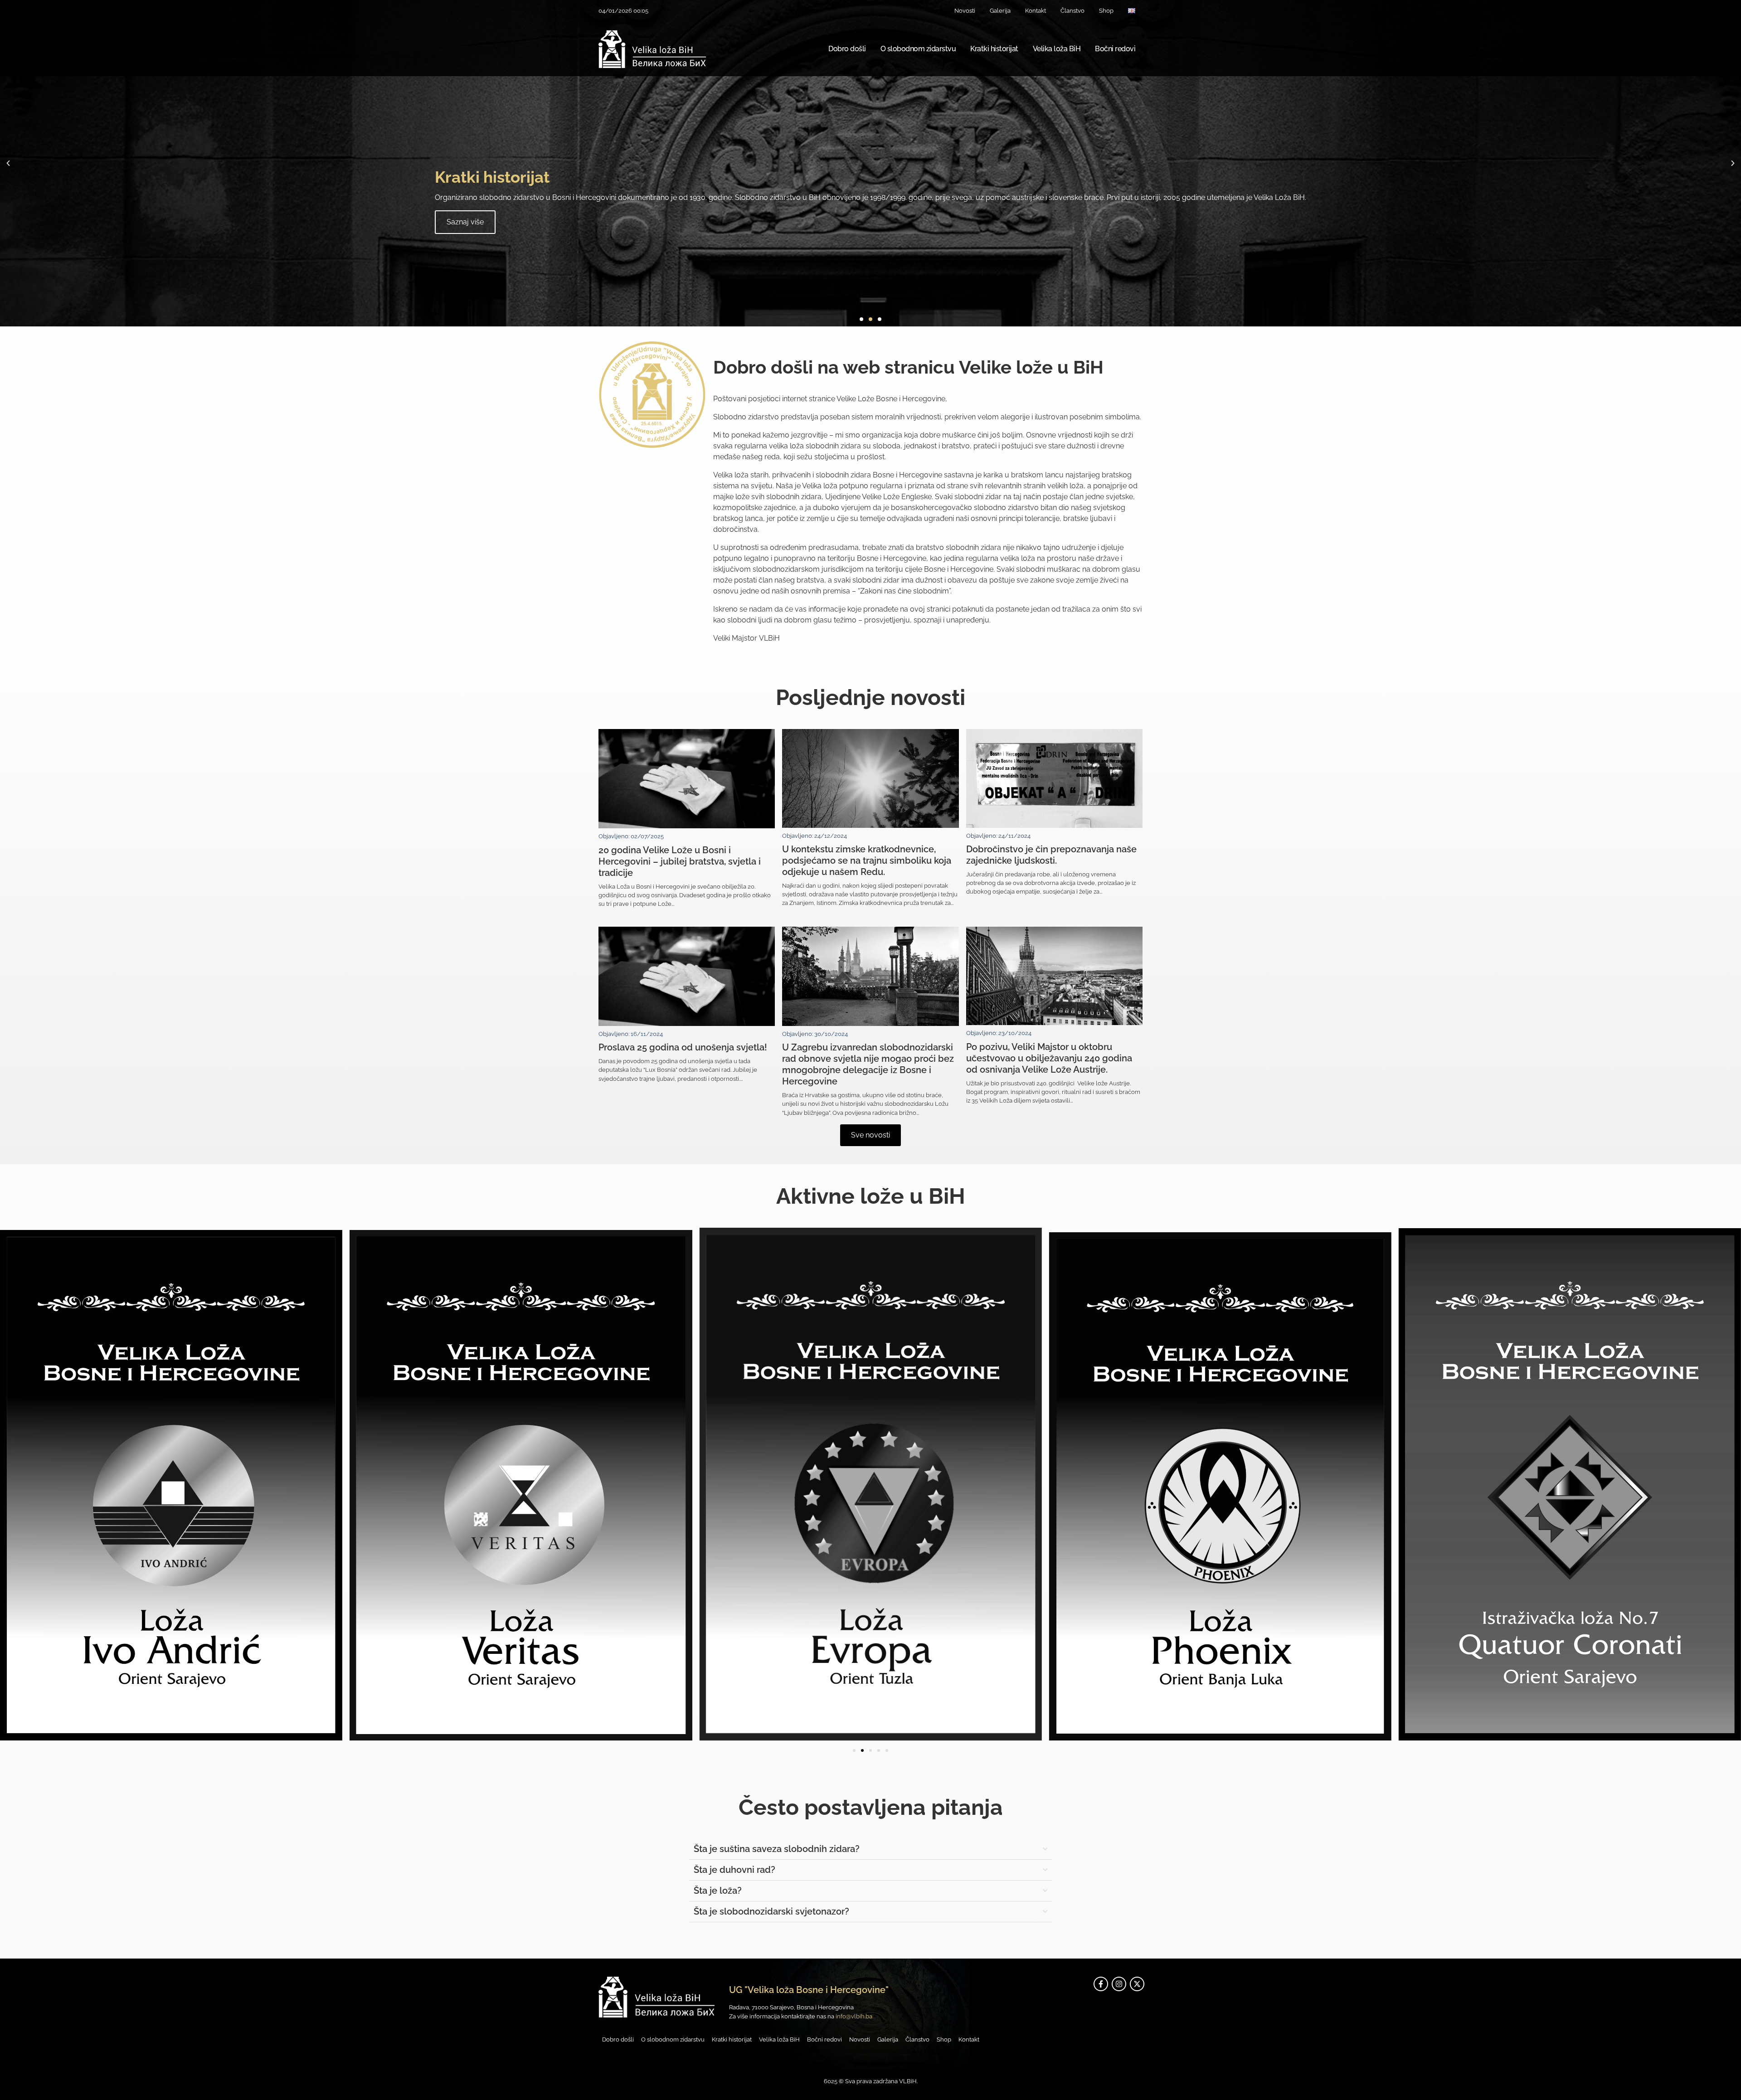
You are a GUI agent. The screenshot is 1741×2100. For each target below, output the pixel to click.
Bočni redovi (1115, 49)
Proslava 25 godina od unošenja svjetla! (683, 1047)
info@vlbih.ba (854, 2016)
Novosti (965, 11)
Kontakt (1036, 11)
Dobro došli (847, 49)
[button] (8, 163)
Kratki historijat (994, 49)
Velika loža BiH (1057, 49)
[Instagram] (1119, 1984)
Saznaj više (684, 222)
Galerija (1000, 11)
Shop (1106, 11)
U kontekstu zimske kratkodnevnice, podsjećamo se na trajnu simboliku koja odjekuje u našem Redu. (867, 860)
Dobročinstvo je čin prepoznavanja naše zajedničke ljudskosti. (1051, 855)
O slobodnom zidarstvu (918, 49)
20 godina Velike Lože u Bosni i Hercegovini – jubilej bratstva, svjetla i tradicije (680, 861)
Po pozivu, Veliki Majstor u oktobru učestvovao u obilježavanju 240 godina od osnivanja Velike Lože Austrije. (1049, 1058)
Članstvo (1072, 11)
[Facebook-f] (1101, 1984)
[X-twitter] (1137, 1984)
